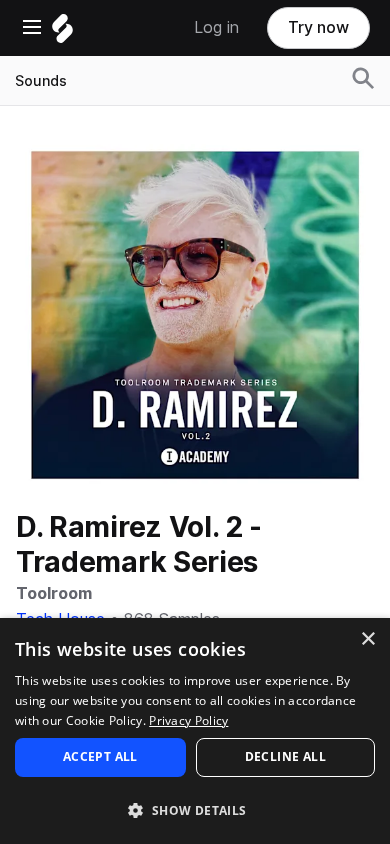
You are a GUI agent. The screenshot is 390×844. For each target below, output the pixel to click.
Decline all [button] (285, 756)
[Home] (62, 33)
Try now (318, 27)
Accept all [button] (100, 756)
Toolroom (54, 593)
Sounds (41, 81)
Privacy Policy (188, 720)
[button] (195, 809)
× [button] (367, 639)
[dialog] (195, 731)
